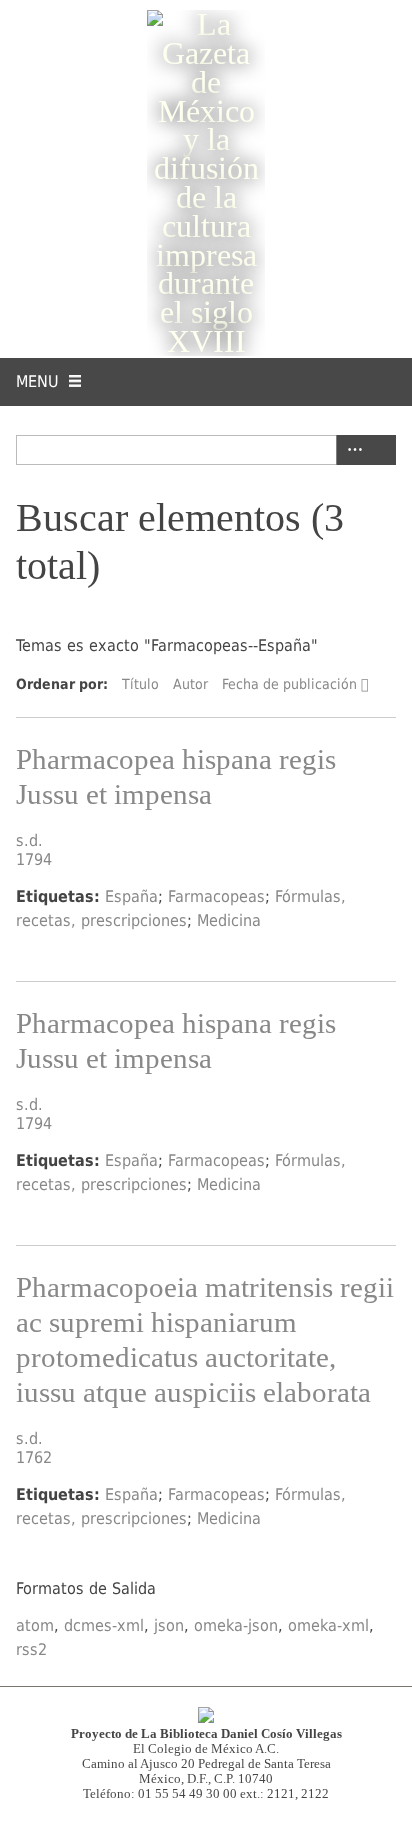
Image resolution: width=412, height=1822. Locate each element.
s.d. (29, 840)
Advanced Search (351, 450)
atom (35, 1625)
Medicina (229, 920)
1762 (34, 1457)
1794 (34, 859)
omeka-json (236, 1625)
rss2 (31, 1649)
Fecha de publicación (289, 684)
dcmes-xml (104, 1625)
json (169, 1625)
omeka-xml (328, 1625)
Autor (190, 684)
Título (140, 684)
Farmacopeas (216, 896)
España (131, 896)
